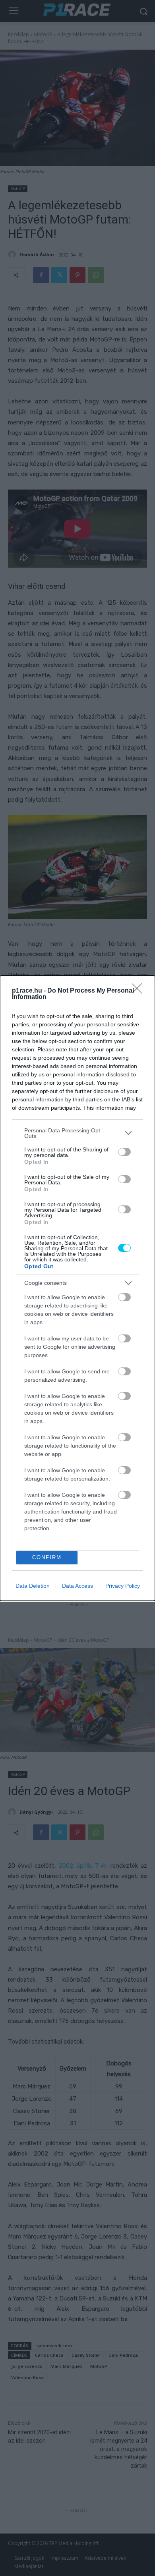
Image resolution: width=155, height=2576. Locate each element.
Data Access (77, 1586)
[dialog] (77, 1288)
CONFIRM (47, 1557)
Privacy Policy (123, 1586)
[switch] (124, 1152)
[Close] (139, 991)
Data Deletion (33, 1586)
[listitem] (77, 1133)
